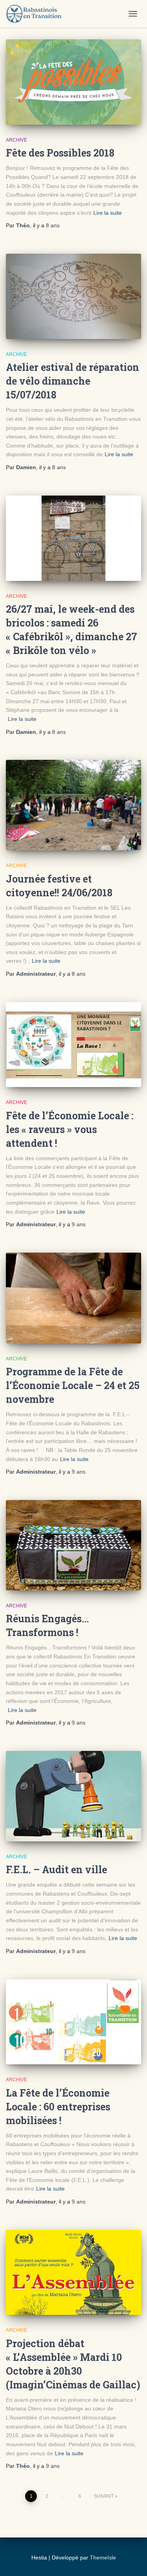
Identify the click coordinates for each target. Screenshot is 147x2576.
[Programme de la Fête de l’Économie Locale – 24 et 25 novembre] (73, 1298)
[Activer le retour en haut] (18, 2560)
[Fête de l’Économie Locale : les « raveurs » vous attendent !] (73, 1045)
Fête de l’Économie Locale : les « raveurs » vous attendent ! (70, 1129)
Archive (16, 140)
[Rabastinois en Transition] (37, 14)
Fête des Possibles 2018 (60, 153)
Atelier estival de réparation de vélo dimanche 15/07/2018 (73, 381)
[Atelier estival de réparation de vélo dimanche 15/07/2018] (73, 296)
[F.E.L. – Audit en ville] (73, 1796)
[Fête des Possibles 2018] (73, 82)
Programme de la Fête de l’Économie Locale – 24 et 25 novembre (73, 1385)
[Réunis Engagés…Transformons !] (73, 1545)
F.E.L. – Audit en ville (56, 1869)
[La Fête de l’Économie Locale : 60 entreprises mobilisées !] (73, 2022)
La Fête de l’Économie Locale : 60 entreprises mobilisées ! (58, 2107)
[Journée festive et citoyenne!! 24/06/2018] (73, 805)
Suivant (104, 2496)
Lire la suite (108, 213)
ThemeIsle (103, 2558)
